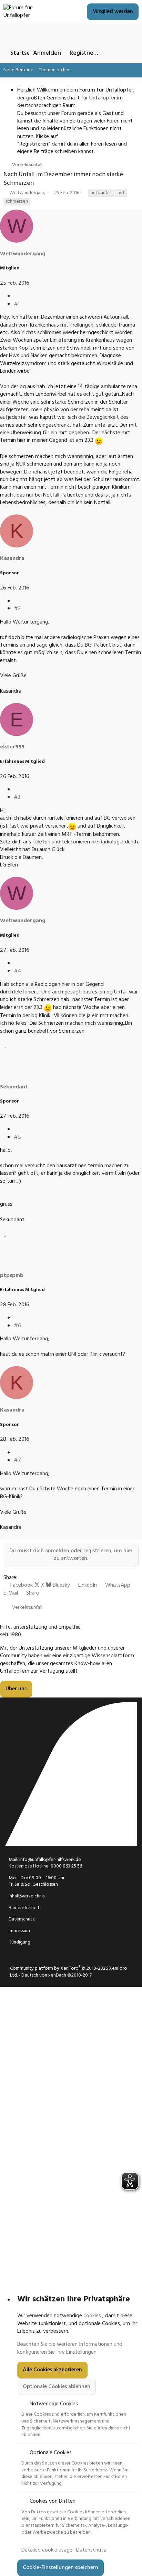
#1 (17, 304)
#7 (17, 1460)
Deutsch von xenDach (57, 1975)
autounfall (101, 193)
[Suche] (130, 53)
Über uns (16, 1689)
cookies (92, 2316)
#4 (18, 971)
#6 (17, 1326)
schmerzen (17, 202)
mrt (121, 193)
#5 (17, 1137)
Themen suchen (55, 70)
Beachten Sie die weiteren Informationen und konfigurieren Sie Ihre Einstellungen (70, 2348)
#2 (17, 609)
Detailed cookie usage (47, 2550)
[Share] (17, 296)
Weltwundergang (27, 193)
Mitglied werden (113, 12)
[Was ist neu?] (114, 53)
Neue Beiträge (18, 70)
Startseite (24, 53)
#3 (17, 797)
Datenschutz (91, 2550)
